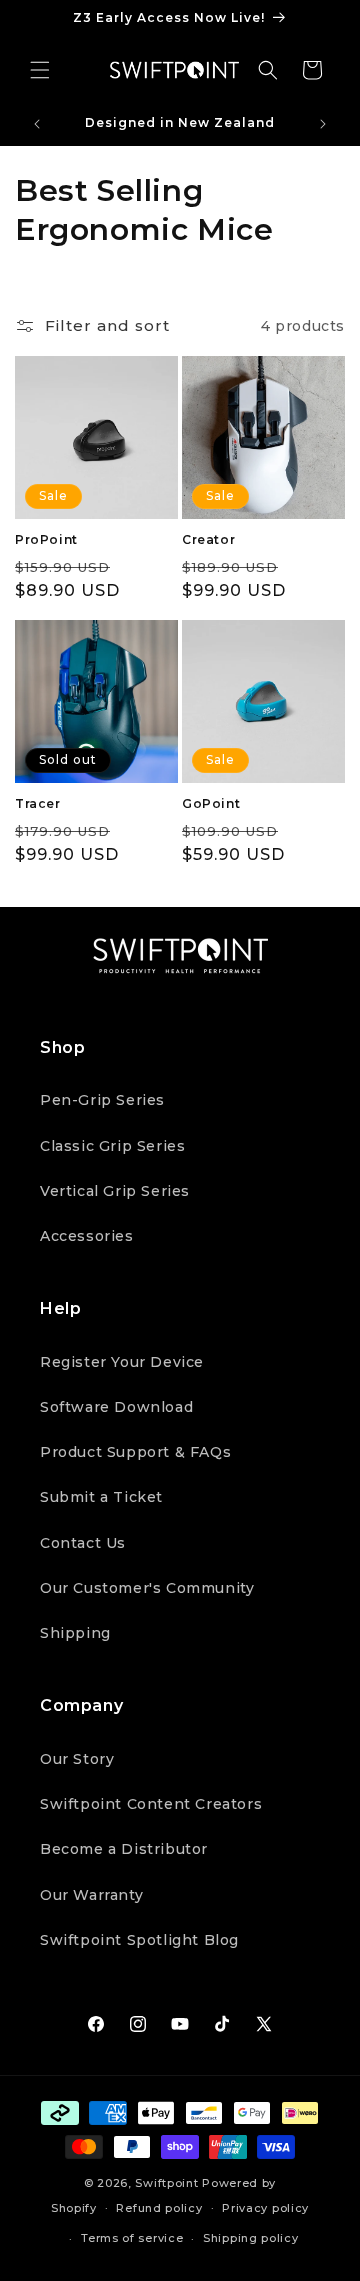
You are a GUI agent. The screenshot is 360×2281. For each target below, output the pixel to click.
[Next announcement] (323, 124)
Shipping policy (251, 2238)
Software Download (116, 1407)
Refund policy (159, 2208)
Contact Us (83, 1543)
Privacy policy (265, 2208)
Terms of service (132, 2238)
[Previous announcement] (37, 124)
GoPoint (211, 803)
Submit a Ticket (101, 1497)
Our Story (77, 1759)
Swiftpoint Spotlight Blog (139, 1940)
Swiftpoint (166, 2183)
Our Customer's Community (147, 1588)
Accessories (87, 1236)
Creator (208, 539)
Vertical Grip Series (115, 1191)
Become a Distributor (124, 1849)
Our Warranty (91, 1895)
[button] (40, 70)
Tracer (38, 803)
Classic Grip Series (112, 1146)
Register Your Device (122, 1362)
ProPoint (46, 539)
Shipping (75, 1633)
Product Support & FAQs (135, 1452)
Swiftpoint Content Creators (151, 1804)
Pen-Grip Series (102, 1100)
